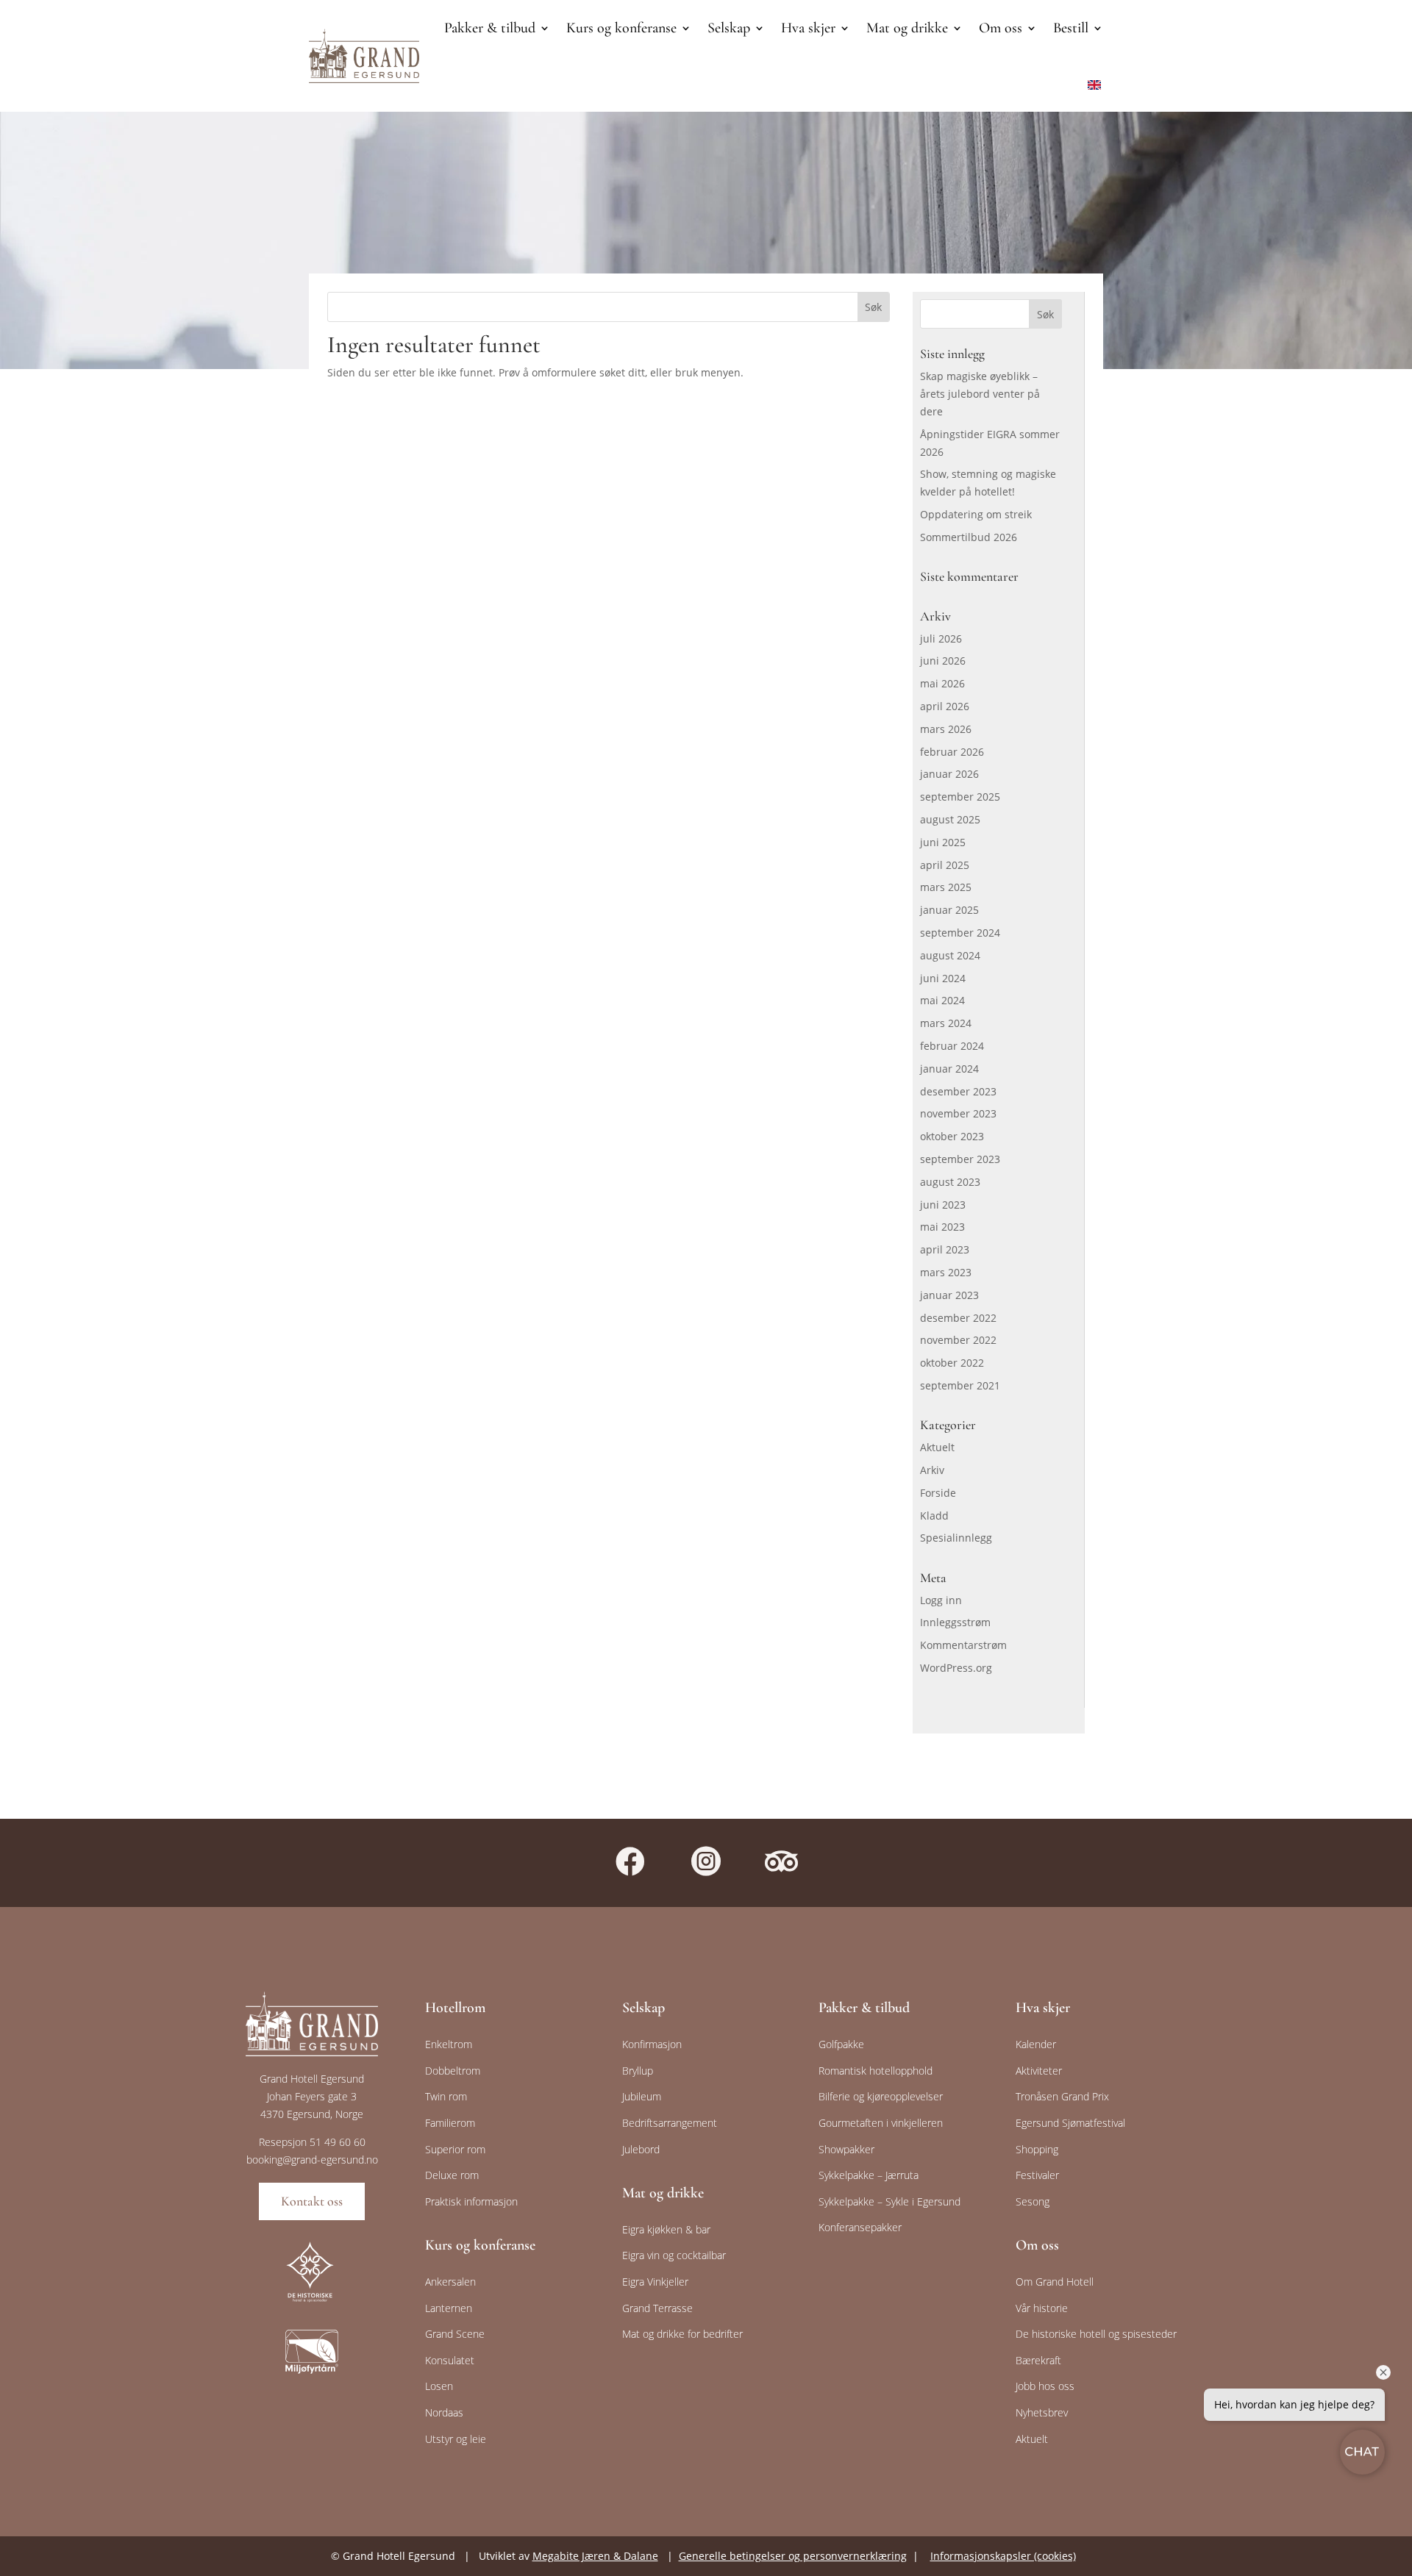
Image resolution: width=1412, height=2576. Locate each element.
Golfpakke (841, 2044)
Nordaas (444, 2412)
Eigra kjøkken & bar (666, 2229)
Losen (439, 2386)
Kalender (1036, 2044)
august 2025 (950, 819)
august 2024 (950, 955)
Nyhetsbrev (1042, 2412)
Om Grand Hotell (1055, 2282)
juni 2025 (943, 842)
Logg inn (941, 1600)
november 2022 (958, 1340)
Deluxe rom (452, 2175)
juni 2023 (943, 1205)
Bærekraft (1038, 2360)
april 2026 (945, 706)
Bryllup (638, 2071)
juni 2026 (943, 661)
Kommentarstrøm (963, 1645)
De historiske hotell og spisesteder (1096, 2334)
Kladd (934, 1516)
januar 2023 (949, 1295)
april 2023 (945, 1249)
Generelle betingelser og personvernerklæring (793, 2556)
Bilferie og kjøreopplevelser (881, 2096)
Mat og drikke (907, 28)
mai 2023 (942, 1227)
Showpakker (846, 2149)
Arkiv (932, 1470)
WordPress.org (956, 1668)
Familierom (450, 2123)
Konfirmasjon (652, 2044)
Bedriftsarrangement (670, 2123)
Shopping (1037, 2149)
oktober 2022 (952, 1363)
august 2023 (950, 1182)
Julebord (641, 2149)
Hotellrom (455, 2008)
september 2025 (960, 797)
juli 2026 (941, 638)
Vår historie (1042, 2308)
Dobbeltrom (453, 2071)
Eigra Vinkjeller (655, 2282)
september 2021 (960, 1385)
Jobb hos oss (1045, 2386)
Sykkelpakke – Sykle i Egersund (889, 2201)
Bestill (1071, 28)
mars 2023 (946, 1272)
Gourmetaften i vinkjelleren (881, 2123)
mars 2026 (946, 729)
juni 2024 (943, 978)
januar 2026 (949, 774)
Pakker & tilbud (490, 28)
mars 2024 (946, 1023)
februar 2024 (952, 1046)
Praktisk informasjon (471, 2201)
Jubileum (642, 2096)
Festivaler (1037, 2175)
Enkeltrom (449, 2044)
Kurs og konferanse (621, 28)
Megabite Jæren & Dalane (595, 2556)
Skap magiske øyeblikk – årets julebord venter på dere (980, 394)
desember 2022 (958, 1318)
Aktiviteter (1039, 2071)
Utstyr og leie (456, 2439)
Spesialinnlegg (956, 1538)
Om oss (1001, 28)
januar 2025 (949, 910)
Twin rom (446, 2096)
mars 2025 (946, 887)
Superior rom (455, 2149)
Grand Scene (455, 2334)
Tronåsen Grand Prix (1062, 2096)
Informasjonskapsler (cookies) (1003, 2556)
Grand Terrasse (657, 2308)
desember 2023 (958, 1091)
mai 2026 (942, 683)
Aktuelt (937, 1447)
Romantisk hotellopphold (876, 2071)
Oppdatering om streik (976, 514)
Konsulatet (450, 2360)
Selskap (729, 28)
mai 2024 (942, 1000)
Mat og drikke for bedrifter (682, 2334)
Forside (938, 1493)
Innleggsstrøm (955, 1622)
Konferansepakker (860, 2227)
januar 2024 (949, 1069)
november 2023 (958, 1113)
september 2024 (960, 933)
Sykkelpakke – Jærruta (869, 2175)
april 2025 (945, 865)
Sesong (1033, 2201)
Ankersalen (450, 2282)
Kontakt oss (312, 2201)
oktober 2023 (952, 1136)
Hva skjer (808, 28)
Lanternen (449, 2308)
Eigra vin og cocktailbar (674, 2255)
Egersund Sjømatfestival (1070, 2123)
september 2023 (960, 1159)
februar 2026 (952, 752)
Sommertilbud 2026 (969, 537)
